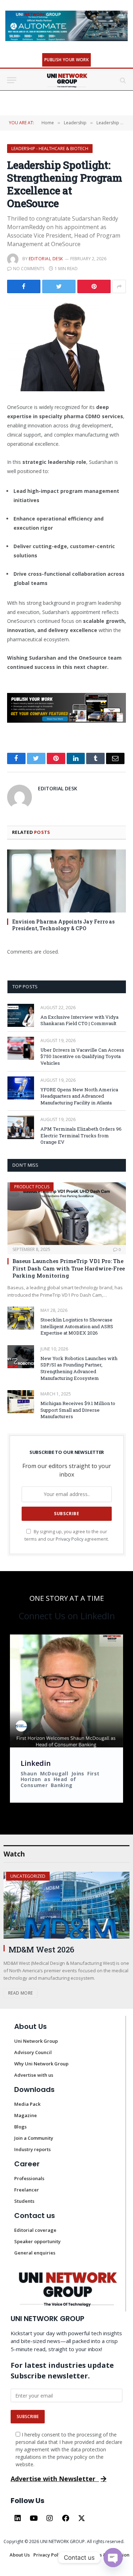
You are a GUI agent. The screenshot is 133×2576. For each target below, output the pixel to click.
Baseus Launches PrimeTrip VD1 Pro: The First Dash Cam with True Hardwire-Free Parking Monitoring (69, 1268)
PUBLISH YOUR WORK (66, 60)
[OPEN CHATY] (113, 2558)
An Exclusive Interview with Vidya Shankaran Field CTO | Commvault (79, 1020)
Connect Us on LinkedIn (67, 1616)
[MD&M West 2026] (66, 1905)
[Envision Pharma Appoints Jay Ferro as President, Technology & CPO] (66, 881)
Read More (20, 1993)
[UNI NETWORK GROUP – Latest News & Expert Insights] (66, 80)
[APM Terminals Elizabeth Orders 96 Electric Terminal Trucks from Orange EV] (21, 1127)
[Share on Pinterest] (94, 286)
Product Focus (32, 1187)
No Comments (29, 269)
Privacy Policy (70, 1539)
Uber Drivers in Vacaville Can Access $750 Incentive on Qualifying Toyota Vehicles (82, 1056)
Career (27, 2164)
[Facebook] (66, 2518)
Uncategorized (28, 1876)
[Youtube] (34, 2518)
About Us (31, 2026)
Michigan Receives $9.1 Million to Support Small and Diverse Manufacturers (78, 1410)
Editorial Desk (46, 259)
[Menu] (12, 80)
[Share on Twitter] (24, 286)
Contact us (35, 2216)
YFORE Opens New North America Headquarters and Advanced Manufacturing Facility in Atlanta (79, 1096)
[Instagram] (50, 2518)
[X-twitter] (82, 2518)
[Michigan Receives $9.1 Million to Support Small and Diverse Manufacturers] (21, 1402)
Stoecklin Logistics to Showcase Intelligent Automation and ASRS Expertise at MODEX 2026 (77, 1326)
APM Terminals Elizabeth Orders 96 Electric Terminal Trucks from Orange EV (81, 1135)
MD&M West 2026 (41, 1949)
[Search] (122, 80)
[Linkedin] (18, 2518)
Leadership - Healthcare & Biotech (50, 149)
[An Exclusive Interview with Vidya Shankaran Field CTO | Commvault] (21, 1015)
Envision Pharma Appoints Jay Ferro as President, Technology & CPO (63, 925)
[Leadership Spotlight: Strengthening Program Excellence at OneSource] (66, 346)
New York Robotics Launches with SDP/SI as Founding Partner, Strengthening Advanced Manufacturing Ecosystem (79, 1368)
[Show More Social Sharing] (119, 286)
